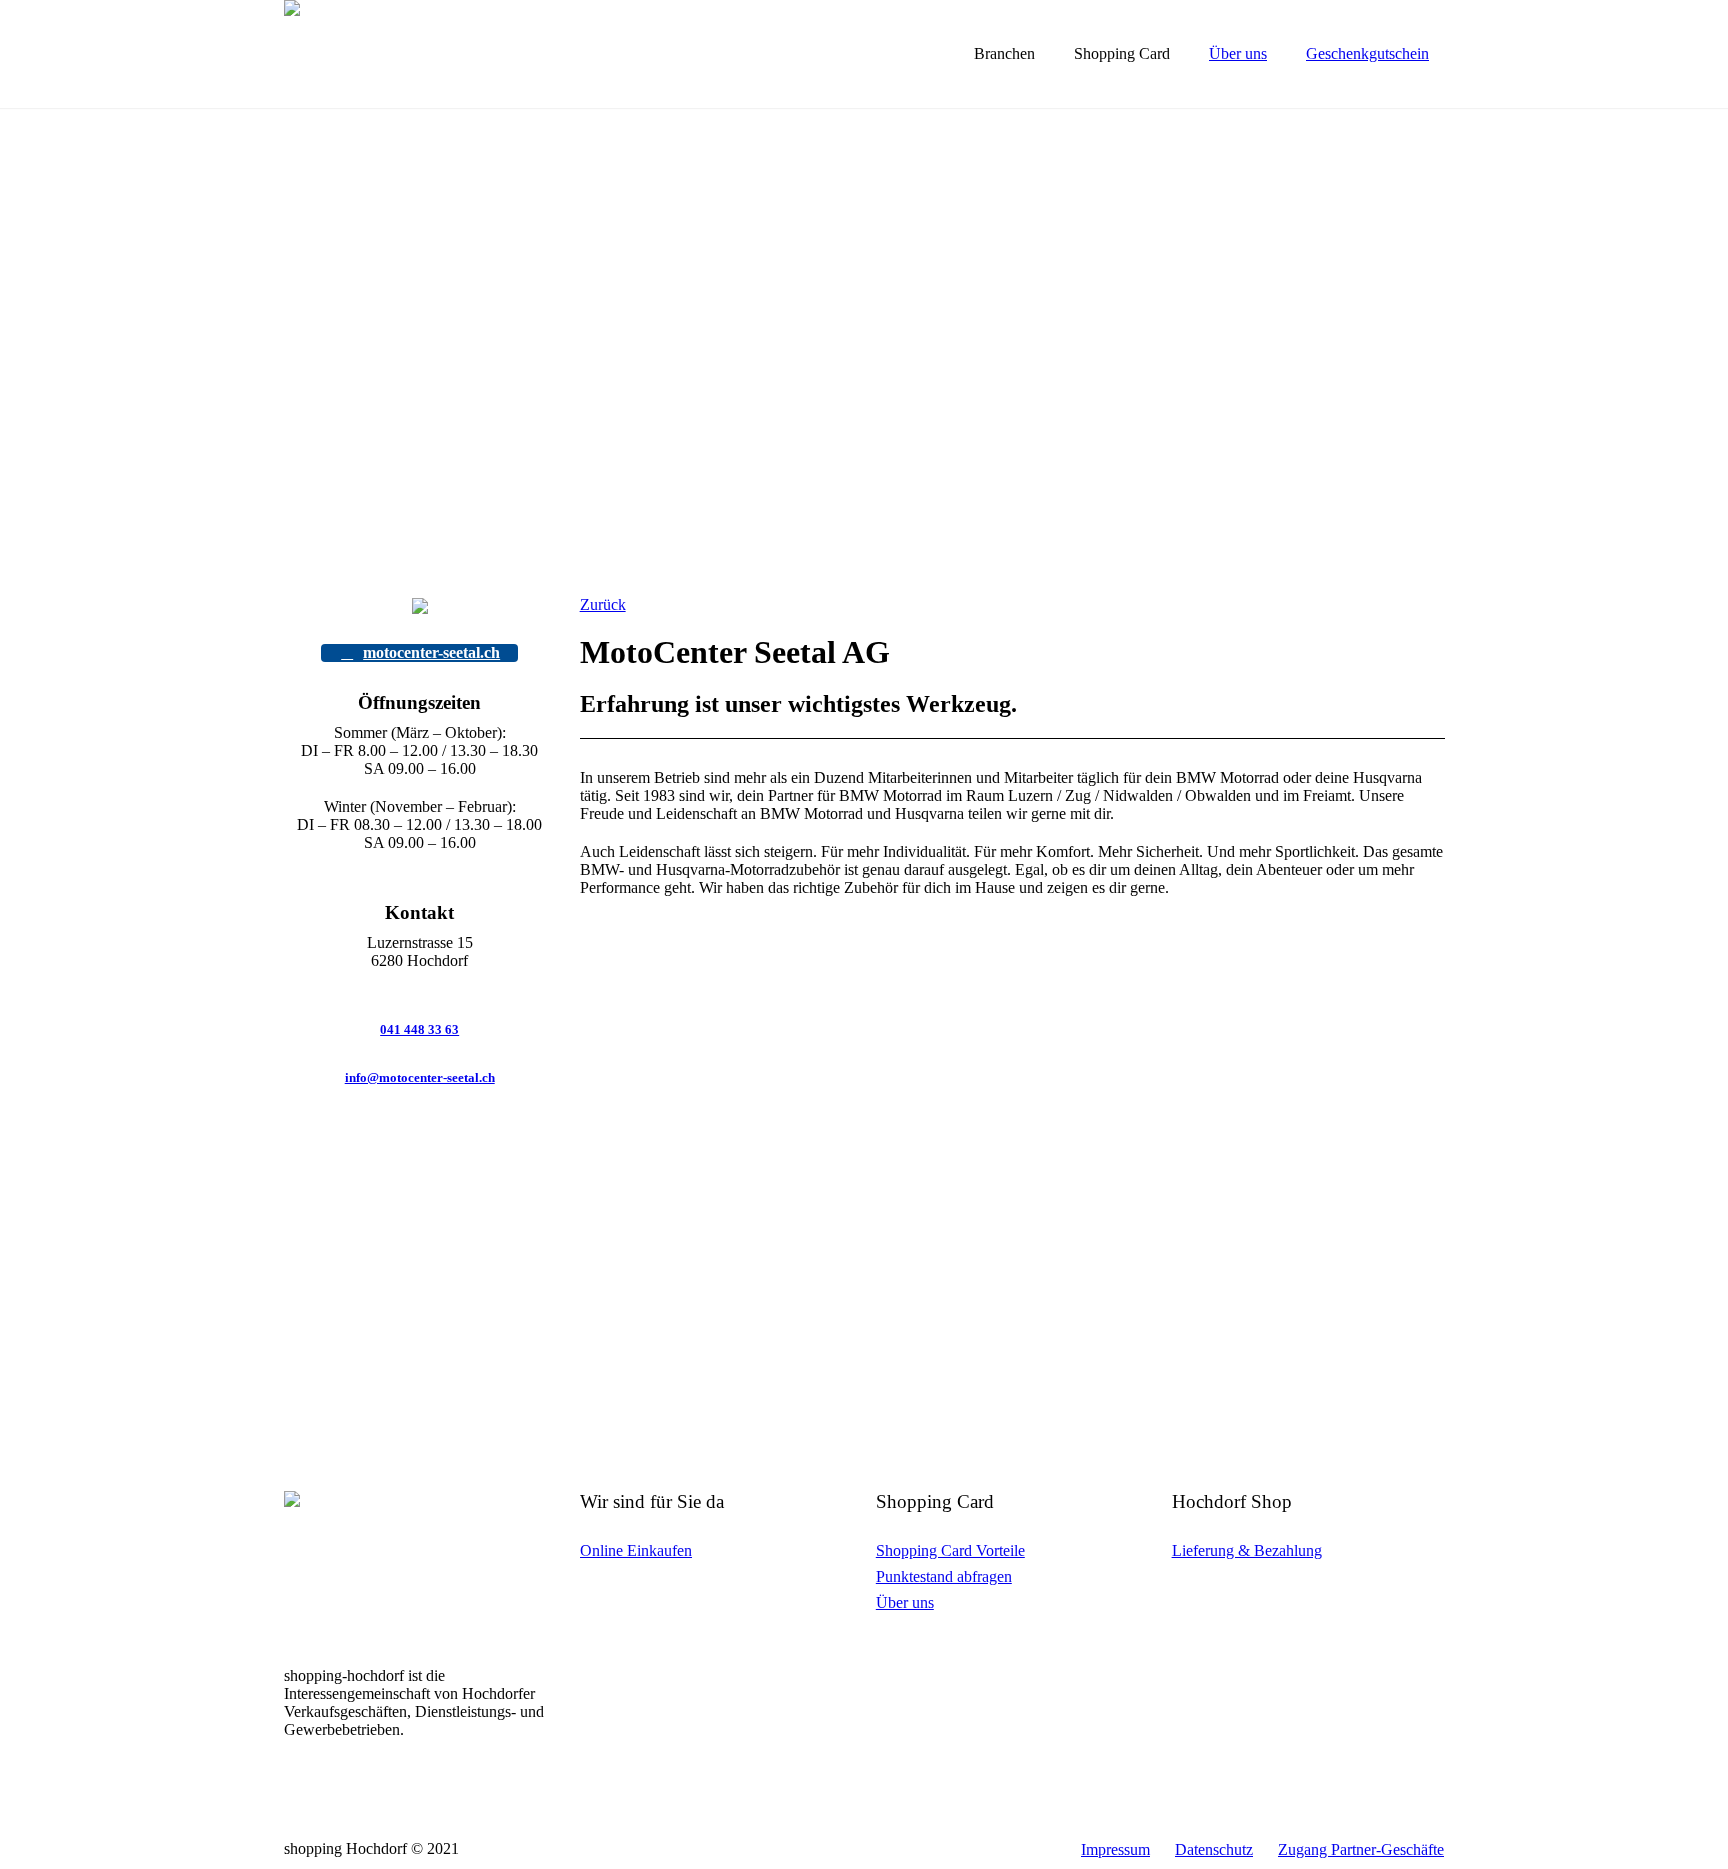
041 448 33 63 (419, 1029)
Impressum (1115, 1849)
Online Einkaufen (636, 1550)
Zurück (603, 604)
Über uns (905, 1602)
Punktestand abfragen (944, 1576)
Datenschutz (1214, 1849)
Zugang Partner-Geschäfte (1361, 1849)
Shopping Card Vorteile (950, 1550)
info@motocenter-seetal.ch (420, 1077)
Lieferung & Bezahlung (1247, 1550)
